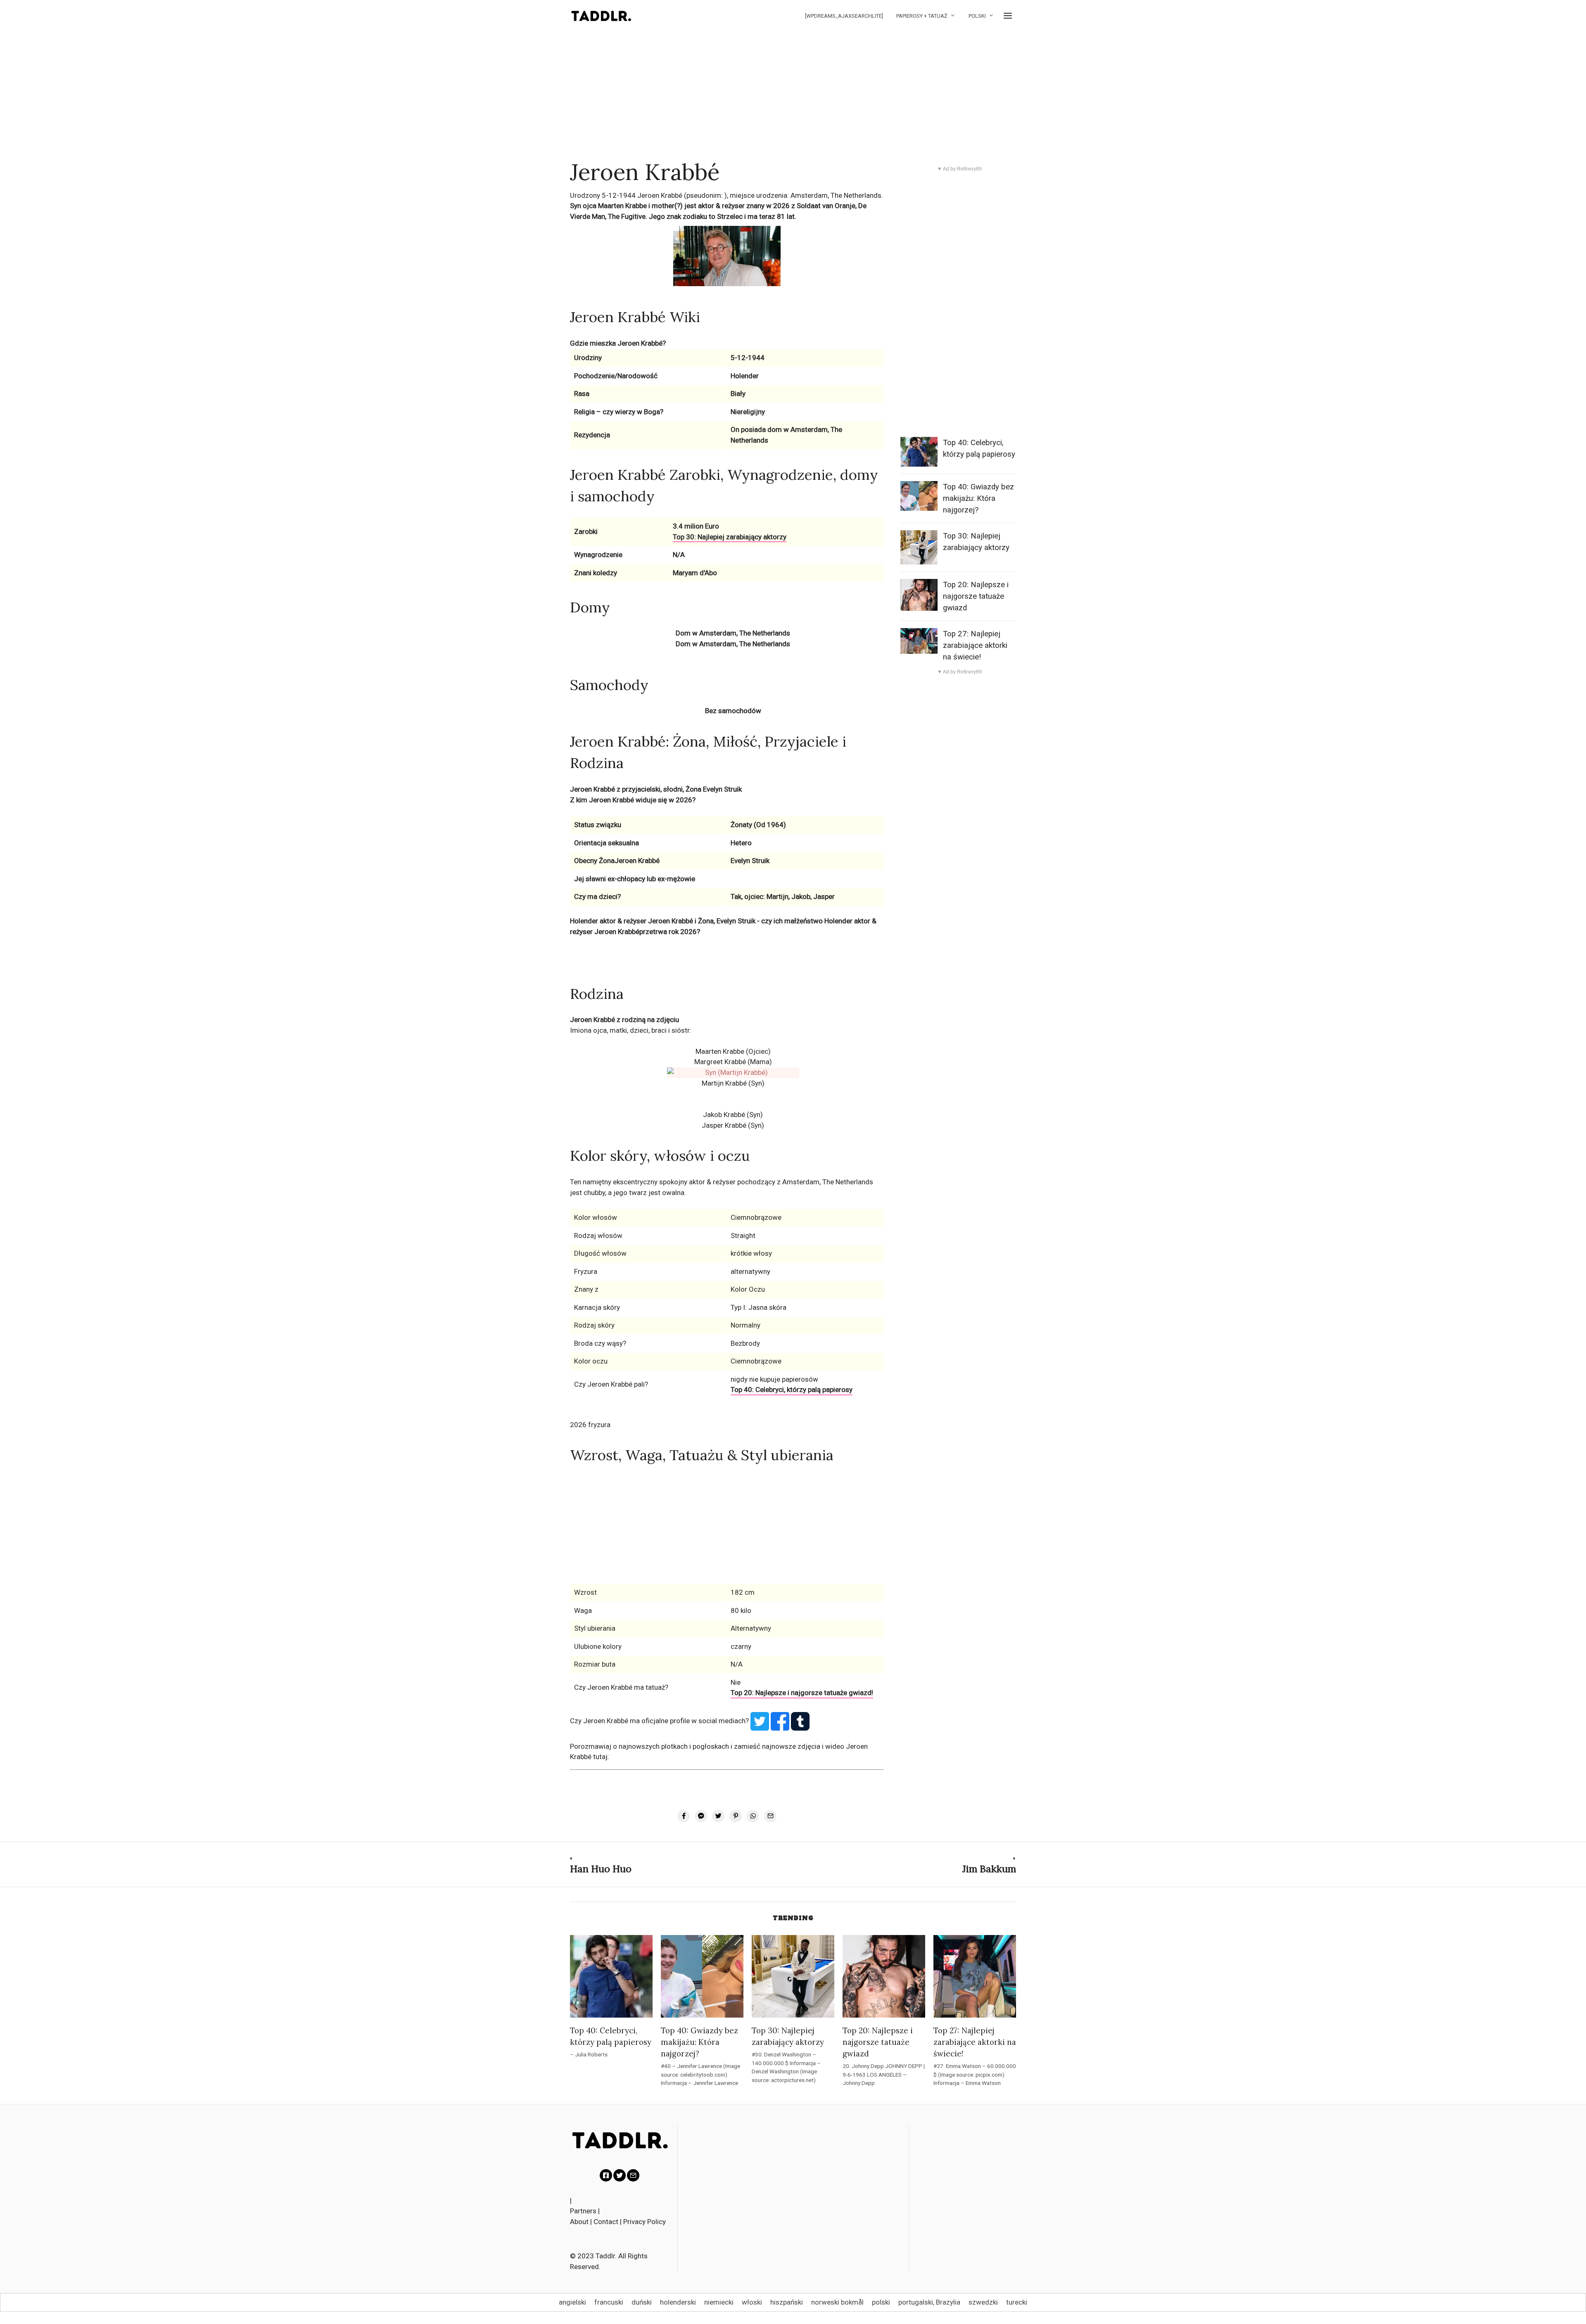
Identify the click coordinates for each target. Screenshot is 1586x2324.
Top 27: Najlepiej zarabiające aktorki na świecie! (975, 645)
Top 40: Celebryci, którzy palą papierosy (792, 1390)
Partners (583, 2211)
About (579, 2222)
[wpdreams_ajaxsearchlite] (844, 16)
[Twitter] (620, 2175)
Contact (606, 2222)
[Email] (633, 2175)
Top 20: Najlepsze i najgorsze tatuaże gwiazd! (802, 1693)
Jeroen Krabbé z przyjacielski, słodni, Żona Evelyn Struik (656, 789)
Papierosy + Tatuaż (922, 16)
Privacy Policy (645, 2222)
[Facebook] (606, 2175)
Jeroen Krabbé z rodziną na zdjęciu (624, 1020)
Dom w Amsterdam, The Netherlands (733, 633)
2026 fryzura (590, 1425)
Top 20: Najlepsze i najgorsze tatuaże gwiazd (976, 596)
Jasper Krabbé (724, 1125)
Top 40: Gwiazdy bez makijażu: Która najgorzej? (978, 498)
